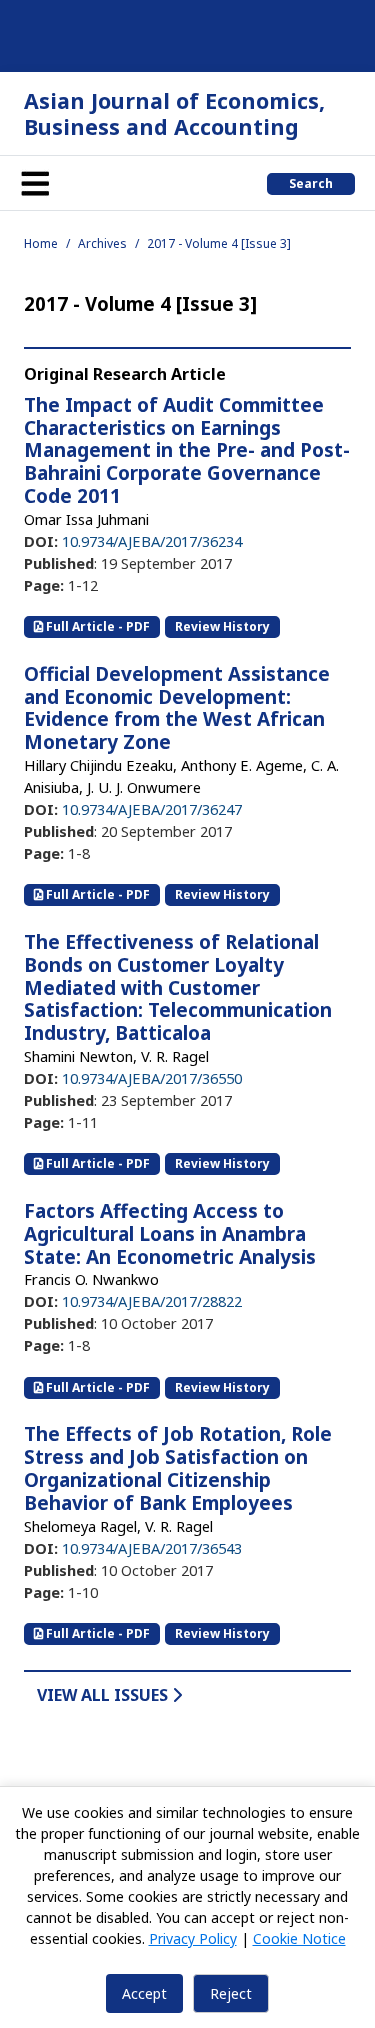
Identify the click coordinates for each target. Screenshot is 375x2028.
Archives (102, 243)
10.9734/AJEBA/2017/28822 (152, 1301)
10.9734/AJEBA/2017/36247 (152, 809)
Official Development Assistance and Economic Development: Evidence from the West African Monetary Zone (177, 708)
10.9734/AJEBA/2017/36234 (152, 541)
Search (311, 183)
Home (41, 243)
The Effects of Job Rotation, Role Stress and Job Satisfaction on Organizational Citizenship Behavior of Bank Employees (178, 1468)
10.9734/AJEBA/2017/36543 (152, 1548)
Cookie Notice (299, 1938)
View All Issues (104, 1695)
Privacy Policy (193, 1938)
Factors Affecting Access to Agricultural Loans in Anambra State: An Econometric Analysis (170, 1234)
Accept (144, 1993)
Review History (222, 626)
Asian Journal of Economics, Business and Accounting (174, 113)
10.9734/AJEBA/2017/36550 (152, 1078)
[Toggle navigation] (35, 183)
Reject (231, 1993)
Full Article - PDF (96, 626)
